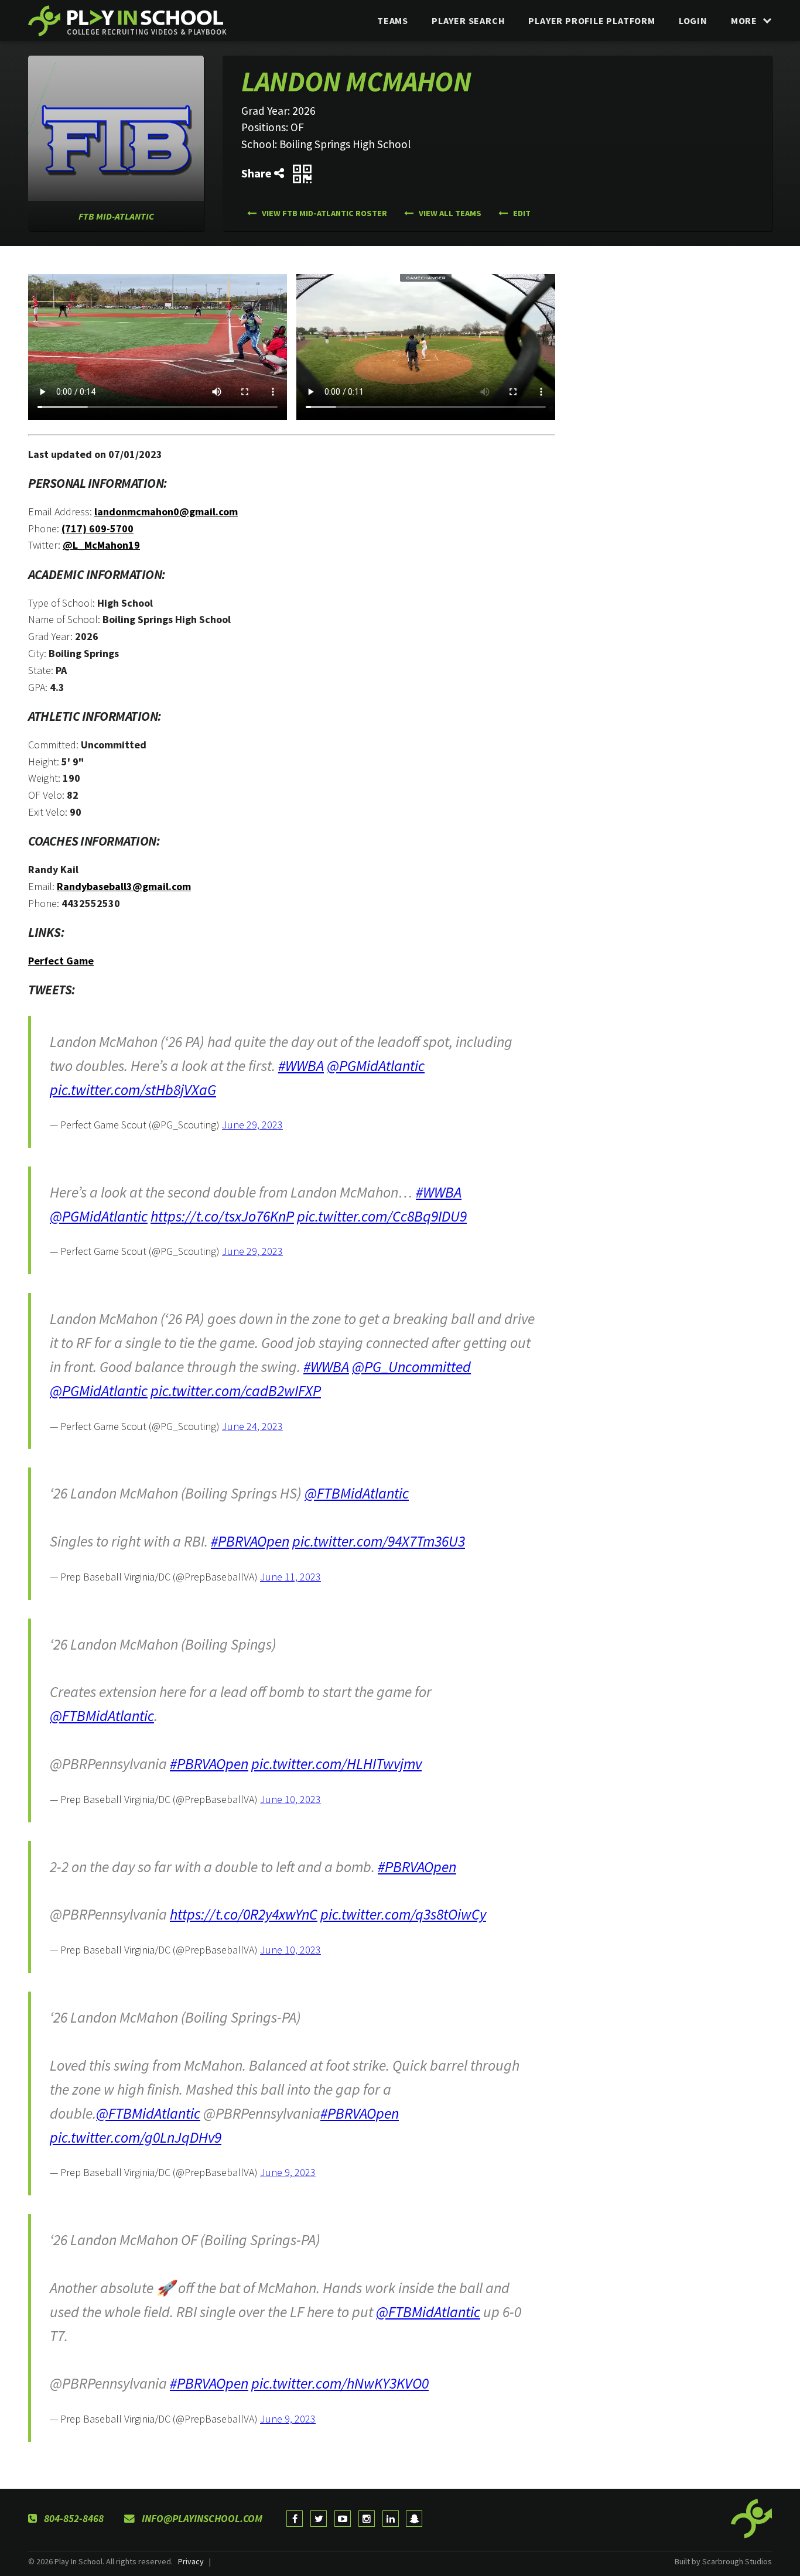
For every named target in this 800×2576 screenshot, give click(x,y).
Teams (393, 20)
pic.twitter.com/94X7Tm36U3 (379, 1541)
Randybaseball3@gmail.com (124, 886)
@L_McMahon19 (101, 545)
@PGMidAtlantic (376, 1066)
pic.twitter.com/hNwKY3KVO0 (340, 2383)
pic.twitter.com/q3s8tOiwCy (403, 1914)
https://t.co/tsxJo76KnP (222, 1216)
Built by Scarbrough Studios (723, 2561)
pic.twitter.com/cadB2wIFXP (236, 1391)
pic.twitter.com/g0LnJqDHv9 (136, 2137)
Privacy (191, 2561)
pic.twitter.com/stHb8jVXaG (133, 1090)
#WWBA (301, 1066)
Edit (521, 213)
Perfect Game (61, 961)
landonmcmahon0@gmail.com (166, 512)
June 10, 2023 (290, 1799)
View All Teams (449, 213)
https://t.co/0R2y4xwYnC (244, 1914)
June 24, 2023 (252, 1426)
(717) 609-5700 (98, 528)
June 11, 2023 (290, 1577)
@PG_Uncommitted (411, 1367)
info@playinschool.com (201, 2519)
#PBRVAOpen (250, 1541)
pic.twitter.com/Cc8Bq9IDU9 (382, 1216)
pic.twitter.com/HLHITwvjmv (336, 1764)
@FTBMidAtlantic (357, 1493)
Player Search (468, 20)
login (693, 20)
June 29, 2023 (252, 1125)
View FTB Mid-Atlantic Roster (324, 213)
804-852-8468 (73, 2519)
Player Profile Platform (592, 20)
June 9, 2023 (288, 2172)
